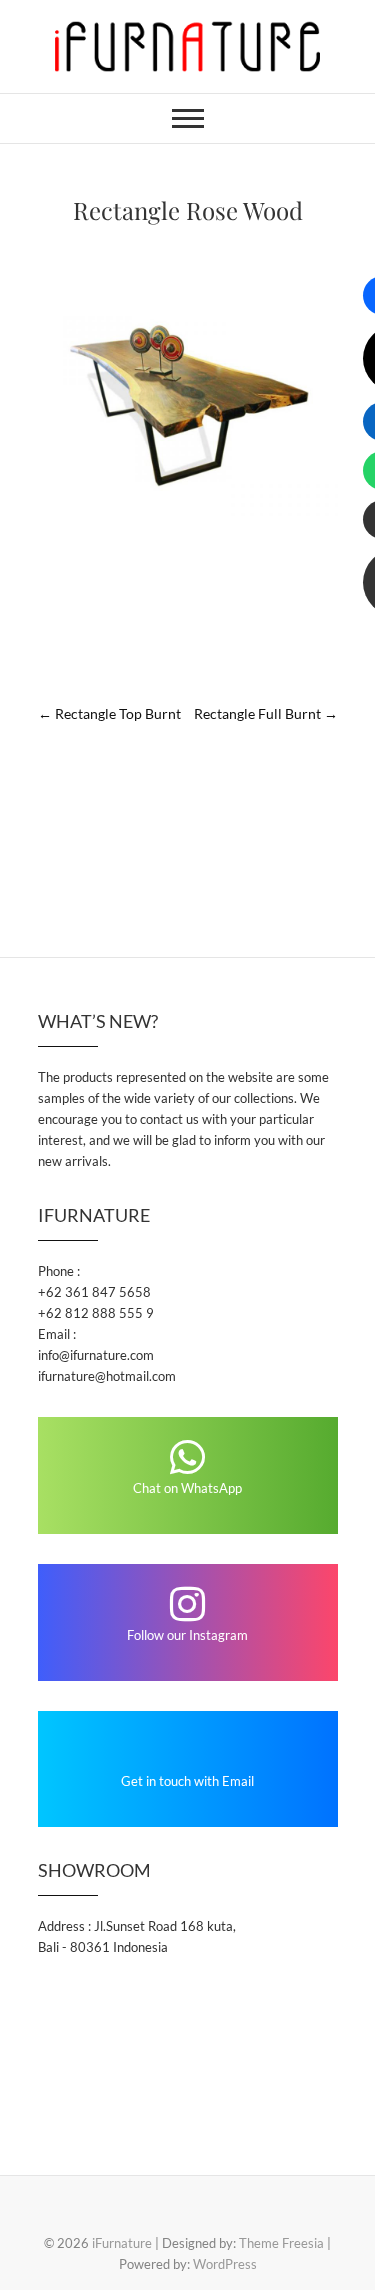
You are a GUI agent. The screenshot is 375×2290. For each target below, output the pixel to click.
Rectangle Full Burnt (266, 713)
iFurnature (122, 2243)
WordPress (225, 2264)
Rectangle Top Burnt (109, 713)
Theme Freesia (281, 2243)
